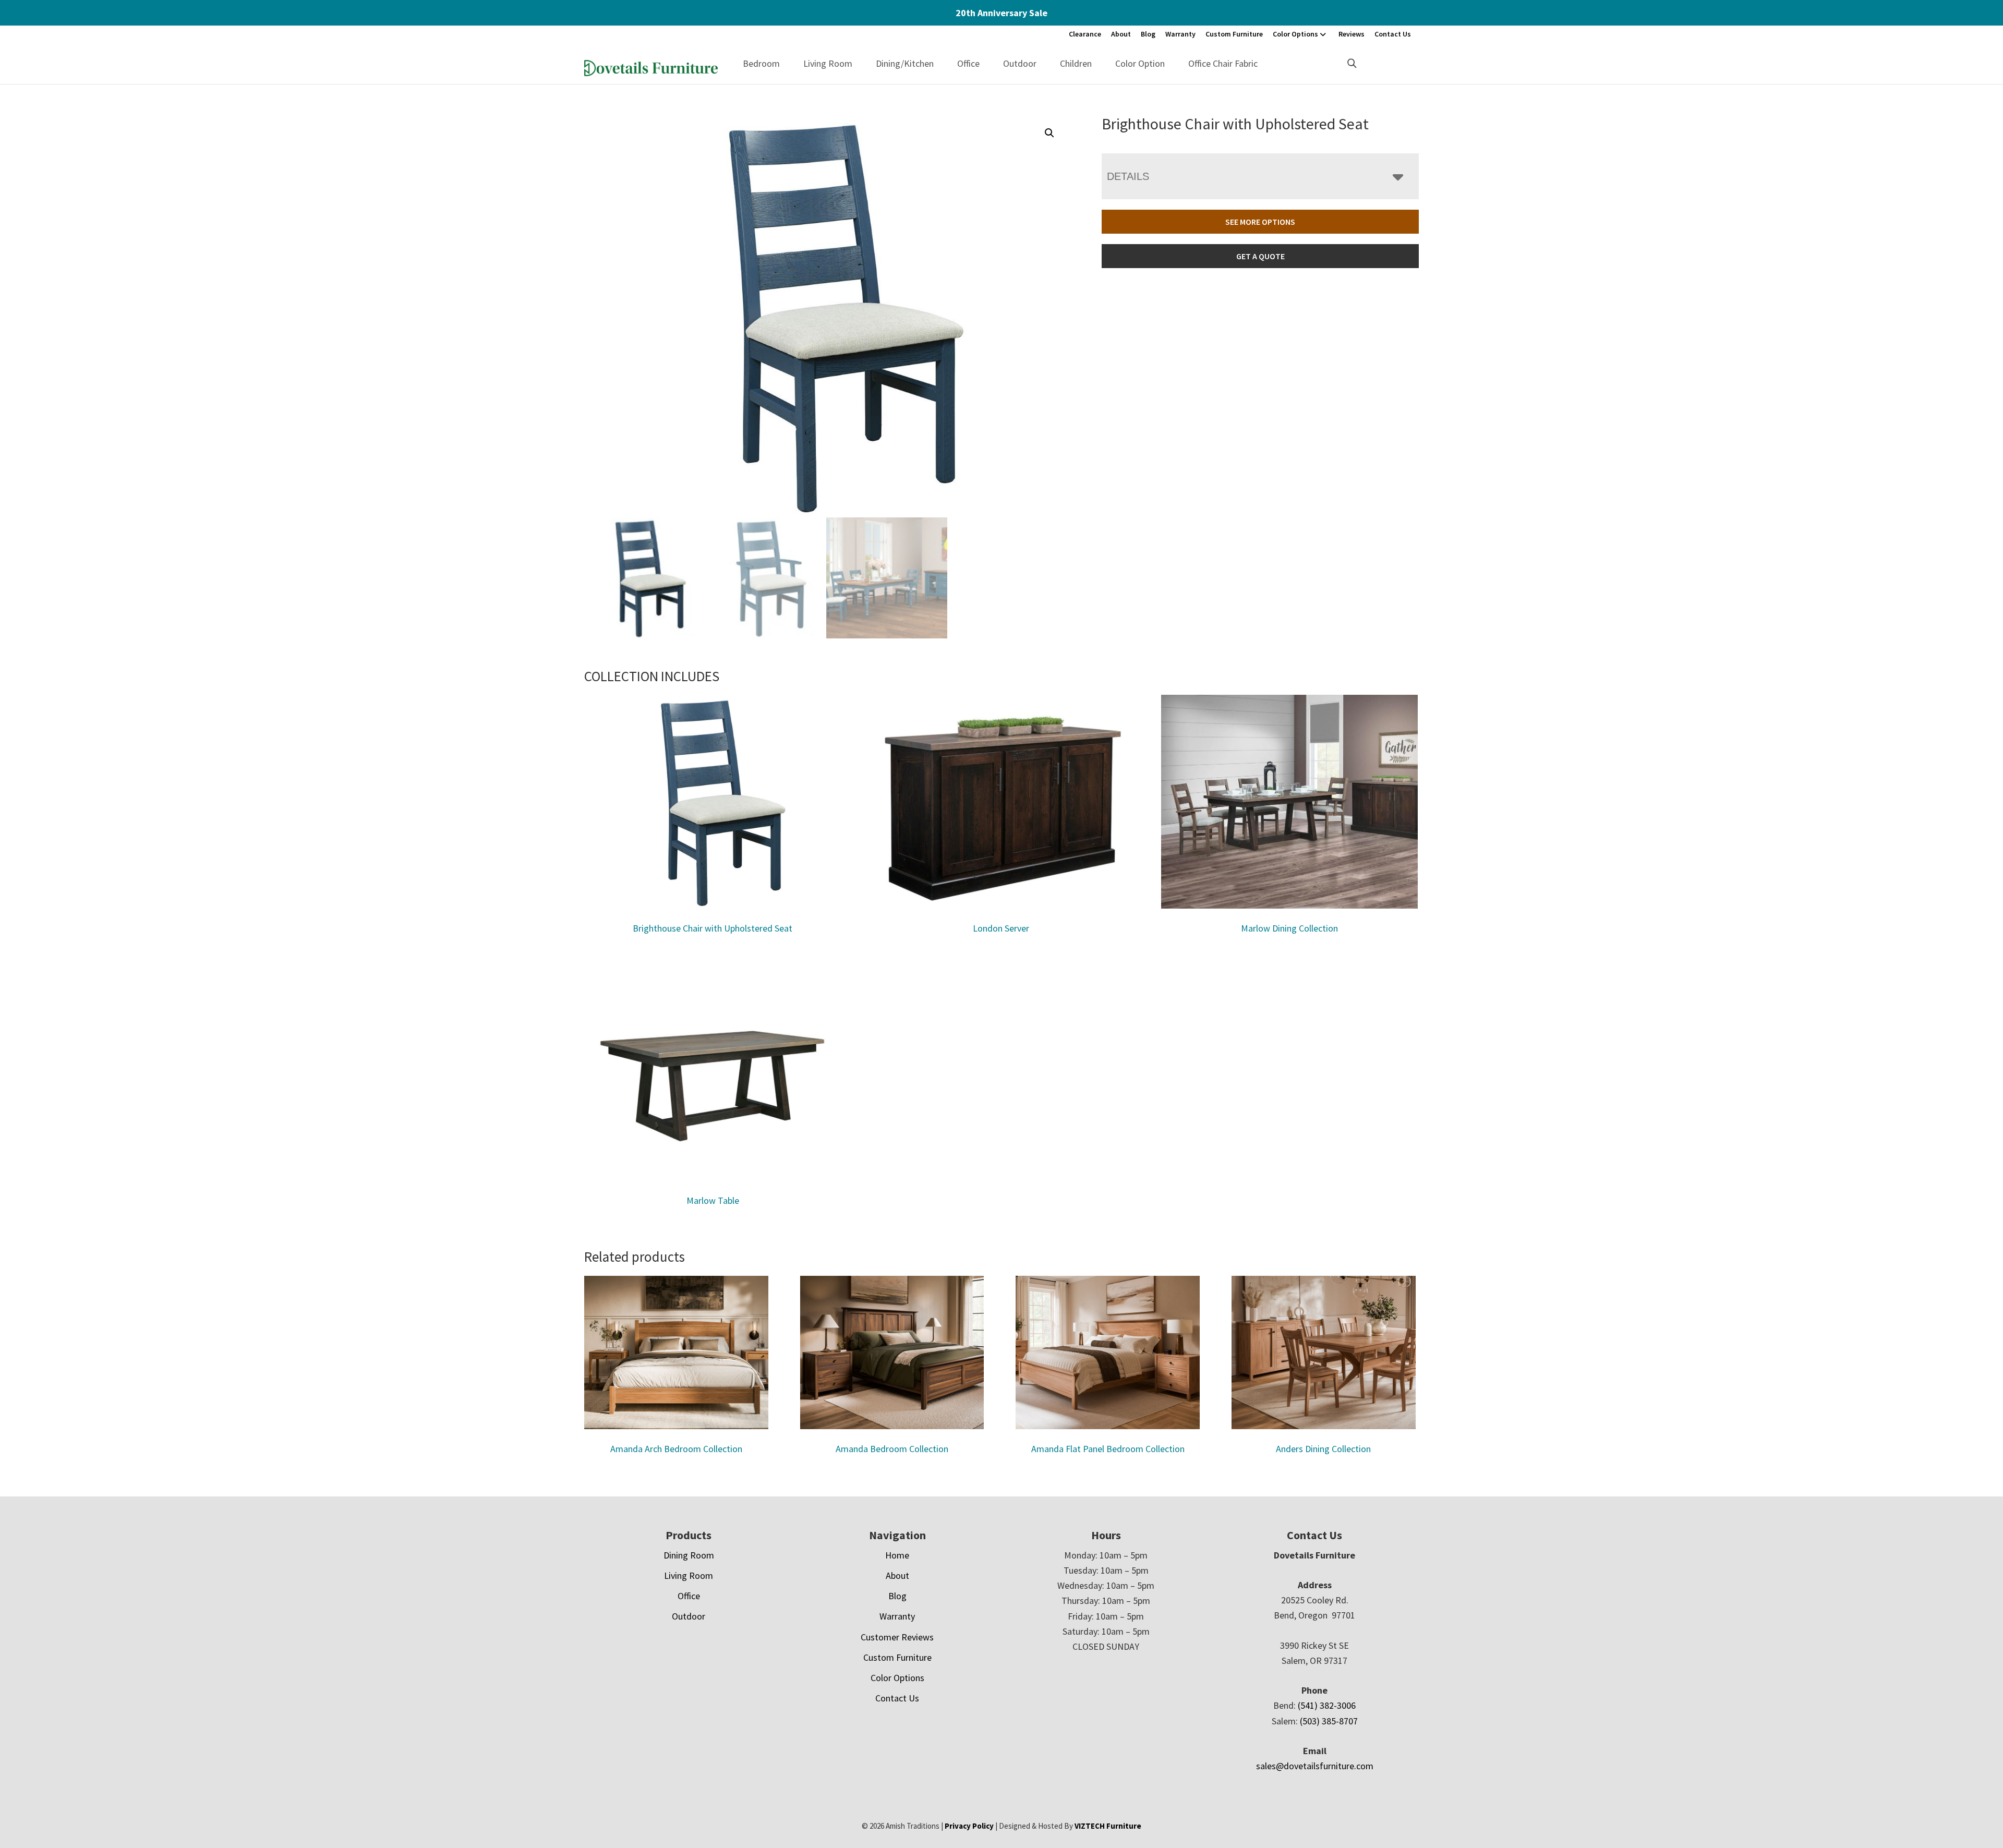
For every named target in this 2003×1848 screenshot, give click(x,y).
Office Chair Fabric (1223, 63)
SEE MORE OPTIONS (1260, 222)
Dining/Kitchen (905, 63)
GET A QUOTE (1260, 256)
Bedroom (761, 63)
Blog (1148, 34)
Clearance (1085, 34)
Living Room (828, 63)
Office (968, 63)
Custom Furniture (1234, 34)
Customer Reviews (897, 1637)
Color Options (1295, 34)
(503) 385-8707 (1329, 1721)
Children (1076, 63)
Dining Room (689, 1555)
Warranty (1180, 34)
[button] (1049, 133)
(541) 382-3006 (1327, 1705)
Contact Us (1393, 34)
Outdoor (1020, 63)
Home (897, 1555)
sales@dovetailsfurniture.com (1315, 1766)
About (1121, 34)
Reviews (1352, 34)
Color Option (1140, 63)
